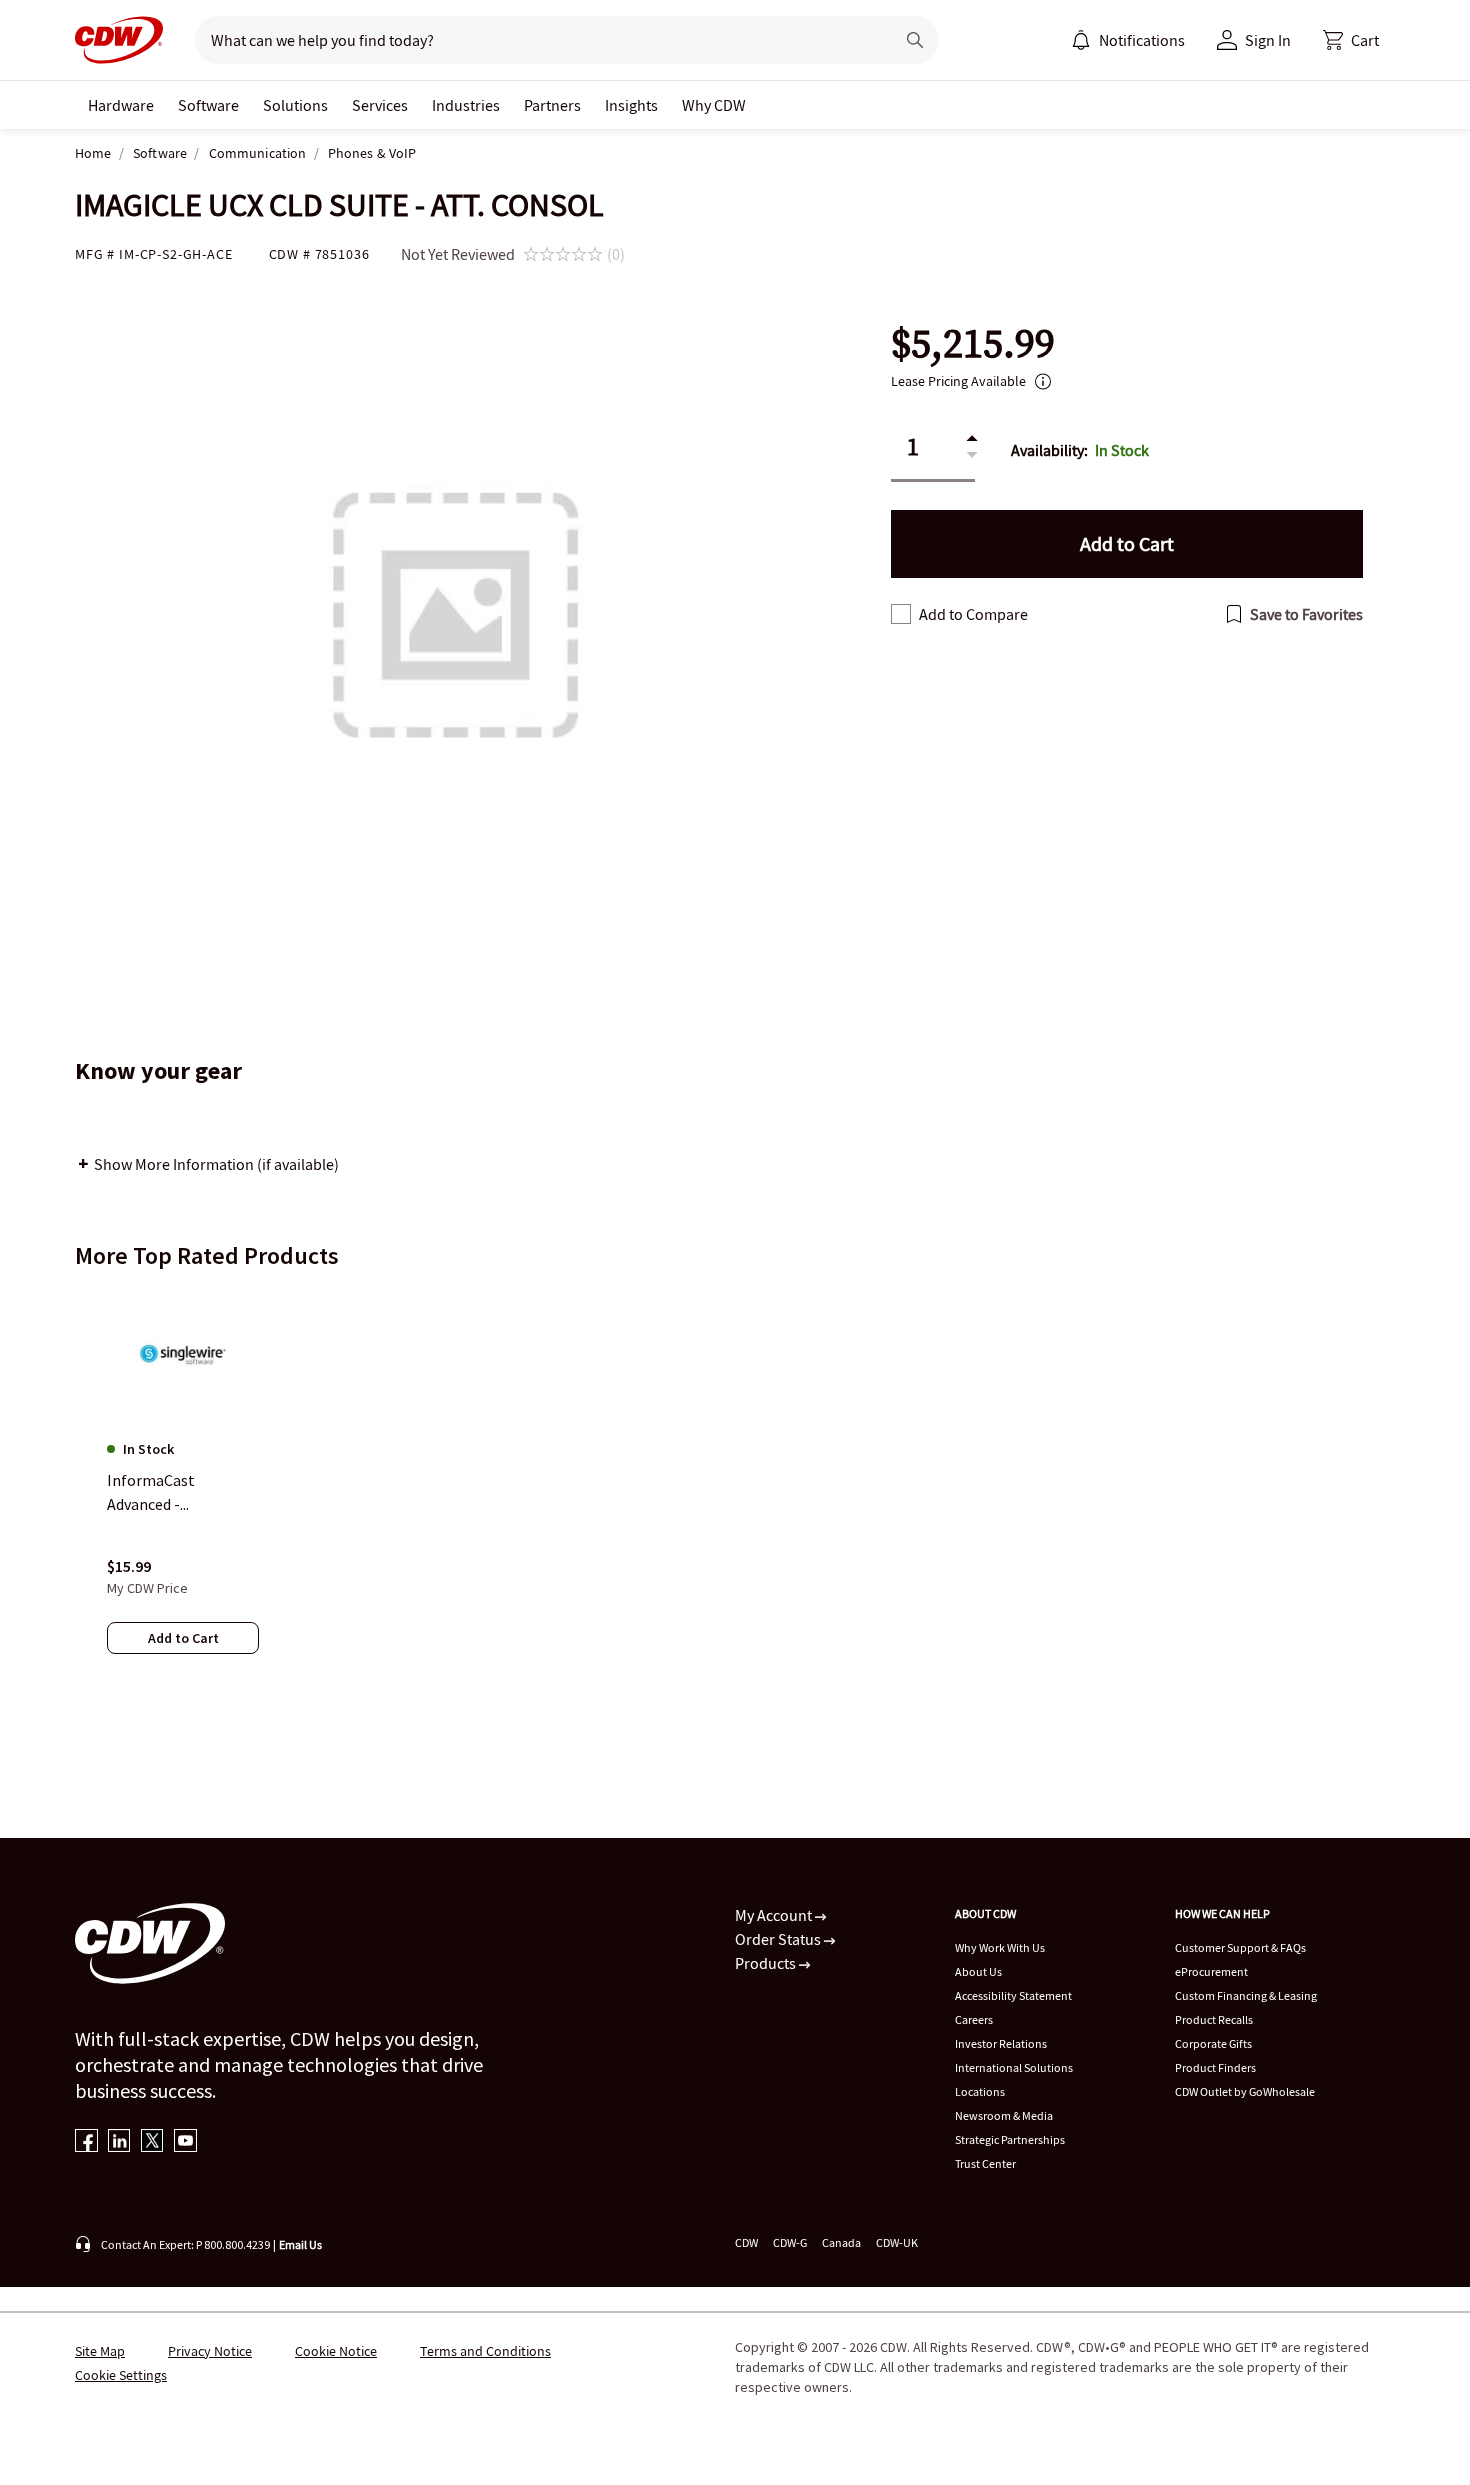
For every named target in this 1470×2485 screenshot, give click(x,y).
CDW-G (790, 2242)
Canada (841, 2242)
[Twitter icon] (152, 2142)
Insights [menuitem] (631, 105)
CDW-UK (897, 2242)
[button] (1351, 40)
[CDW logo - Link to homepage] (119, 40)
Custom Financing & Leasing (1246, 1995)
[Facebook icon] (86, 2142)
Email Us (300, 2244)
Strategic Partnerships (1010, 2139)
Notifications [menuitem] (1142, 40)
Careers (974, 2019)
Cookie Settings (121, 2375)
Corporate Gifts (1213, 2043)
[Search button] (915, 40)
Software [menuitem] (208, 105)
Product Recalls (1214, 2019)
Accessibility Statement (1013, 1995)
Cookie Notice (336, 2351)
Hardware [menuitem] (121, 105)
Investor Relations (1001, 2043)
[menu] (1128, 40)
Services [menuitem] (380, 105)
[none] (121, 105)
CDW (746, 2242)
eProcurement (1211, 1971)
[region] (735, 1491)
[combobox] (536, 40)
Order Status (779, 1939)
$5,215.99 (973, 343)
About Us (978, 1971)
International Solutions (1014, 2067)
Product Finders (1215, 2067)
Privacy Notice (210, 2351)
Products (767, 1963)
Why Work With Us (1000, 1947)
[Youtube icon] (185, 2142)
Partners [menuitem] (552, 105)
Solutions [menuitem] (295, 105)
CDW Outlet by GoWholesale (1245, 2091)
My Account (775, 1915)
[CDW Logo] (119, 40)
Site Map (100, 2351)
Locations (980, 2091)
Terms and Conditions (485, 2351)
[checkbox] (901, 614)
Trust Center (985, 2163)
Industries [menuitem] (466, 105)
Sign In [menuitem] (1268, 40)
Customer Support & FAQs (1240, 1947)
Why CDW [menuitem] (714, 105)
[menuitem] (1081, 40)
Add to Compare (973, 614)
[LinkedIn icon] (119, 2142)
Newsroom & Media (1004, 2115)
